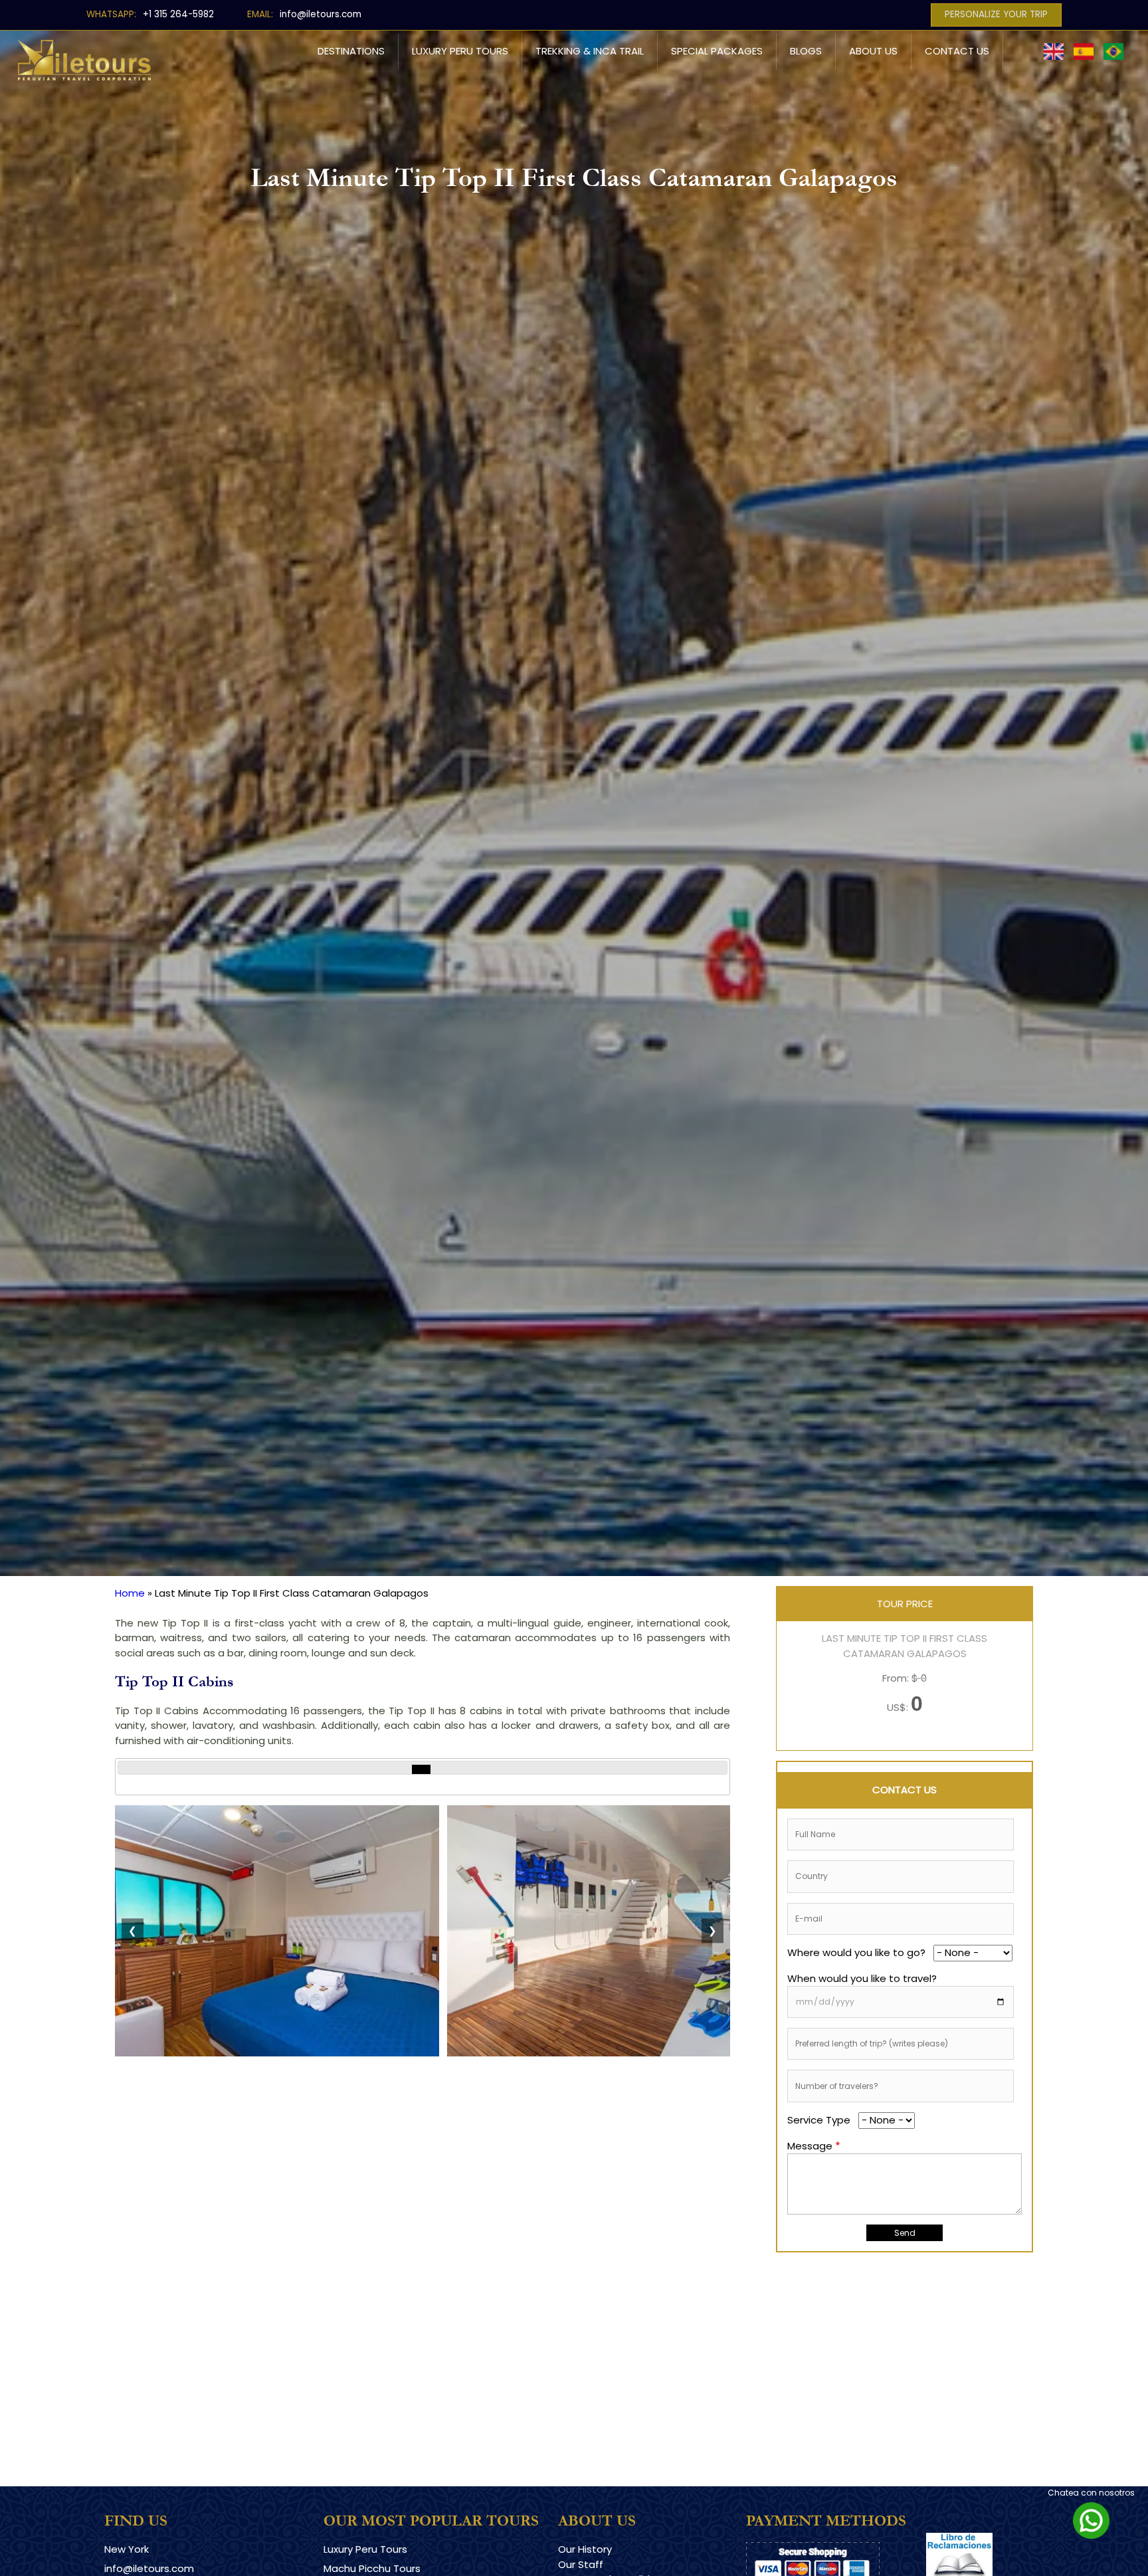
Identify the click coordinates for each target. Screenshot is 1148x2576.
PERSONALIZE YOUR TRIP (996, 14)
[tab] (421, 1769)
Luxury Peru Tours (460, 51)
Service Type (819, 2120)
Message (810, 2146)
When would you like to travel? (862, 1978)
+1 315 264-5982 (178, 14)
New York (127, 2549)
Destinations (351, 51)
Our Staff (581, 2564)
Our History (585, 2549)
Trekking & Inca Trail (590, 51)
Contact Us (957, 51)
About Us (873, 51)
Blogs (806, 51)
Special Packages (717, 51)
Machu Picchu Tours (372, 2568)
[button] (277, 2053)
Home (130, 1593)
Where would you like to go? (856, 1952)
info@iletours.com (321, 14)
